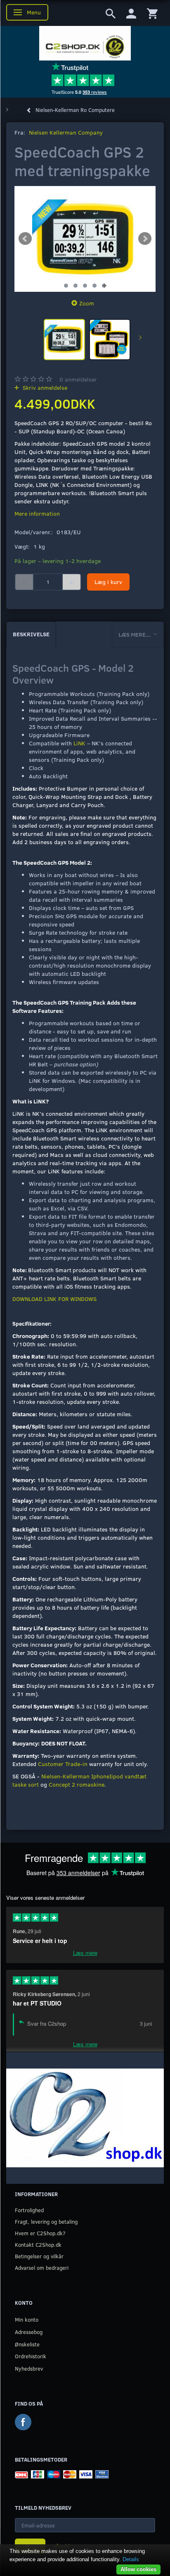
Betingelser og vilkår (39, 2256)
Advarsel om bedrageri (42, 2268)
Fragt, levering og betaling (46, 2221)
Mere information (37, 513)
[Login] (131, 13)
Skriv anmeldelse (44, 387)
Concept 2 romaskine (77, 1784)
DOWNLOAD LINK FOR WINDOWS (54, 1299)
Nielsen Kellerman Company (66, 132)
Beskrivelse (31, 634)
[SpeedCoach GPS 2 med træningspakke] (85, 239)
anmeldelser (78, 379)
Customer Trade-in (63, 1764)
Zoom (87, 303)
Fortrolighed (29, 2210)
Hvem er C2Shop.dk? (40, 2233)
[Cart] (152, 13)
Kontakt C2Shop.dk (38, 2244)
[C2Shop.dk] (85, 43)
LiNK (79, 743)
